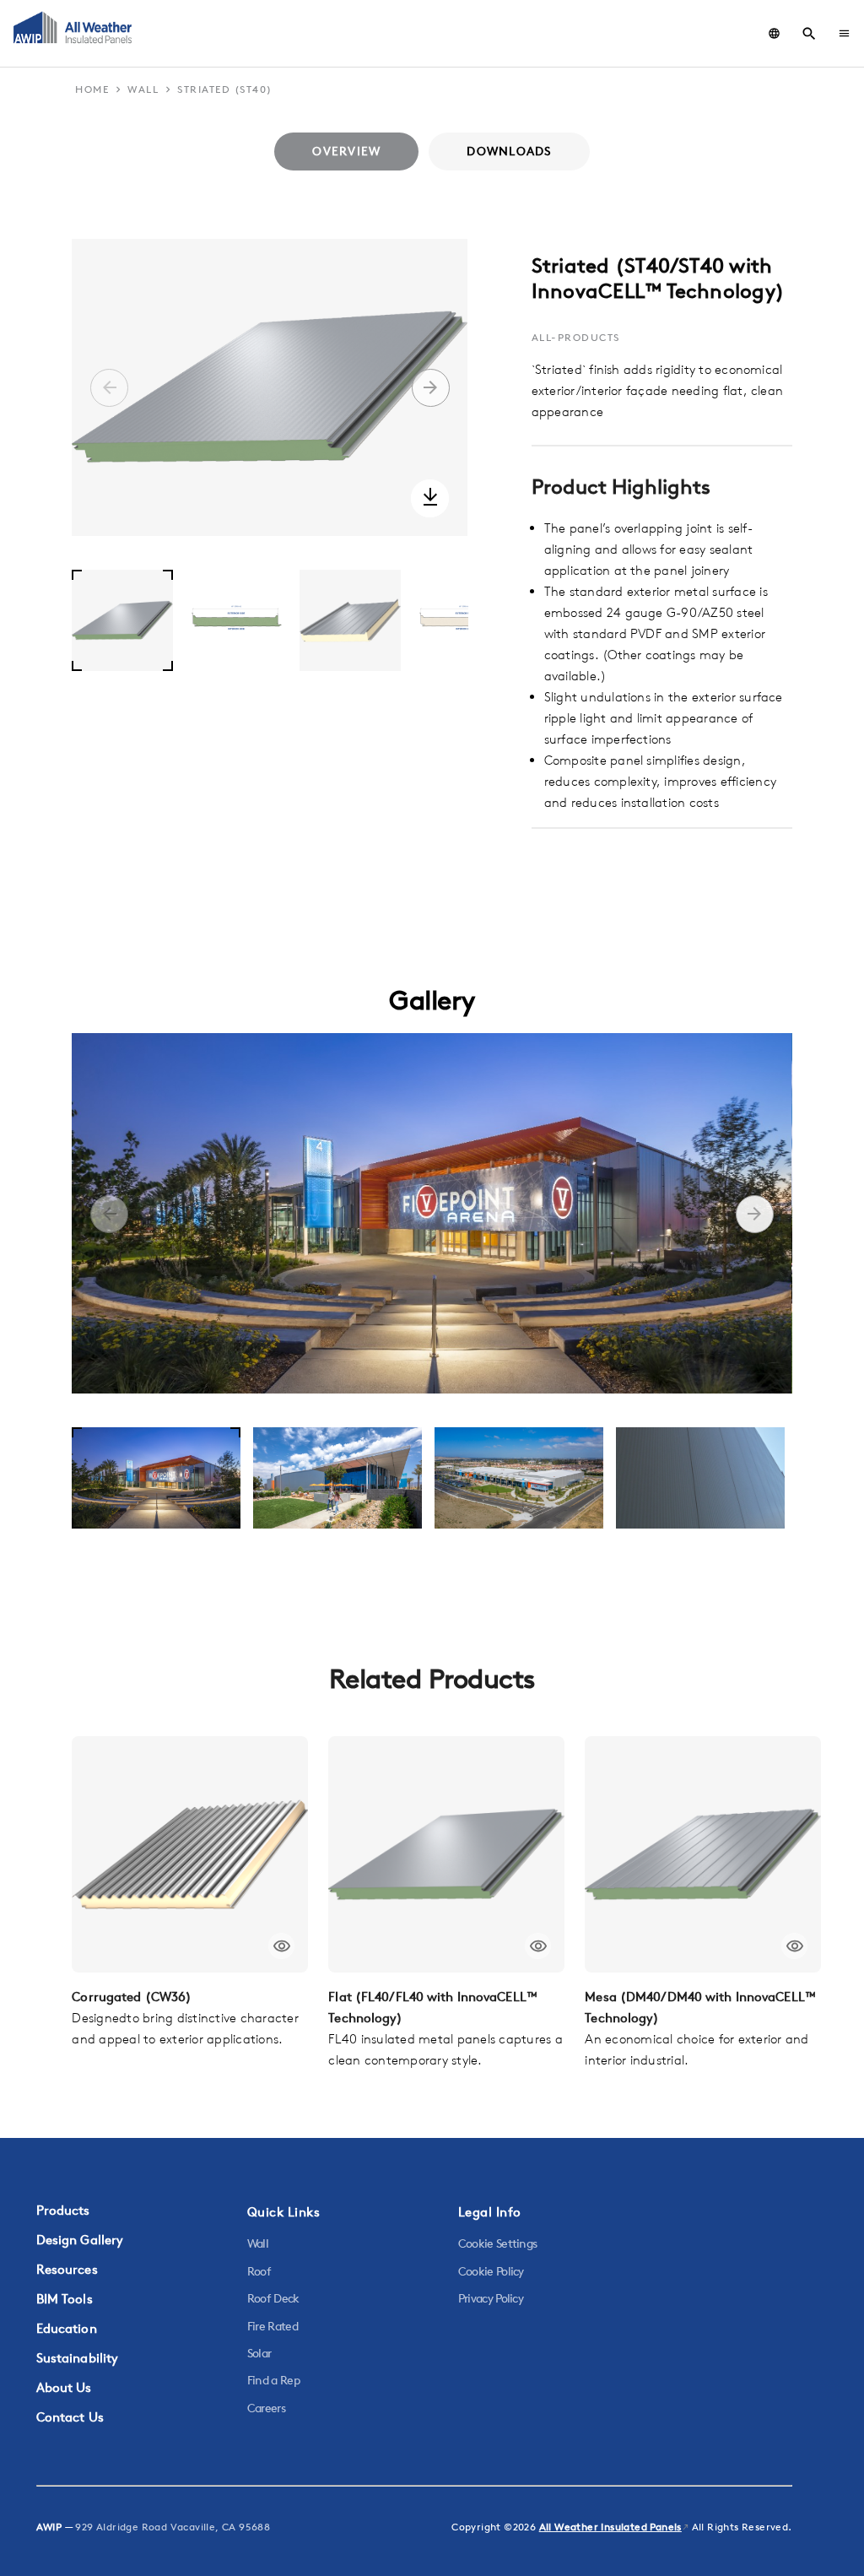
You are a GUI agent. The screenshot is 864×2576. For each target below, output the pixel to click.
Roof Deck (273, 2298)
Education (67, 2328)
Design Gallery (80, 2240)
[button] (844, 33)
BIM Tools (65, 2299)
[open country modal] (774, 33)
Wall (258, 2243)
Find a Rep (273, 2380)
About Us (64, 2387)
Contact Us (70, 2417)
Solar (259, 2353)
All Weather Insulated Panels (610, 2527)
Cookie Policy (491, 2271)
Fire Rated (273, 2326)
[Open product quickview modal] (281, 1946)
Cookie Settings (498, 2243)
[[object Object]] (190, 1854)
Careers (266, 2408)
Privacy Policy (491, 2298)
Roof (259, 2271)
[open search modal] (809, 34)
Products (63, 2210)
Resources (67, 2269)
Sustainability (78, 2358)
